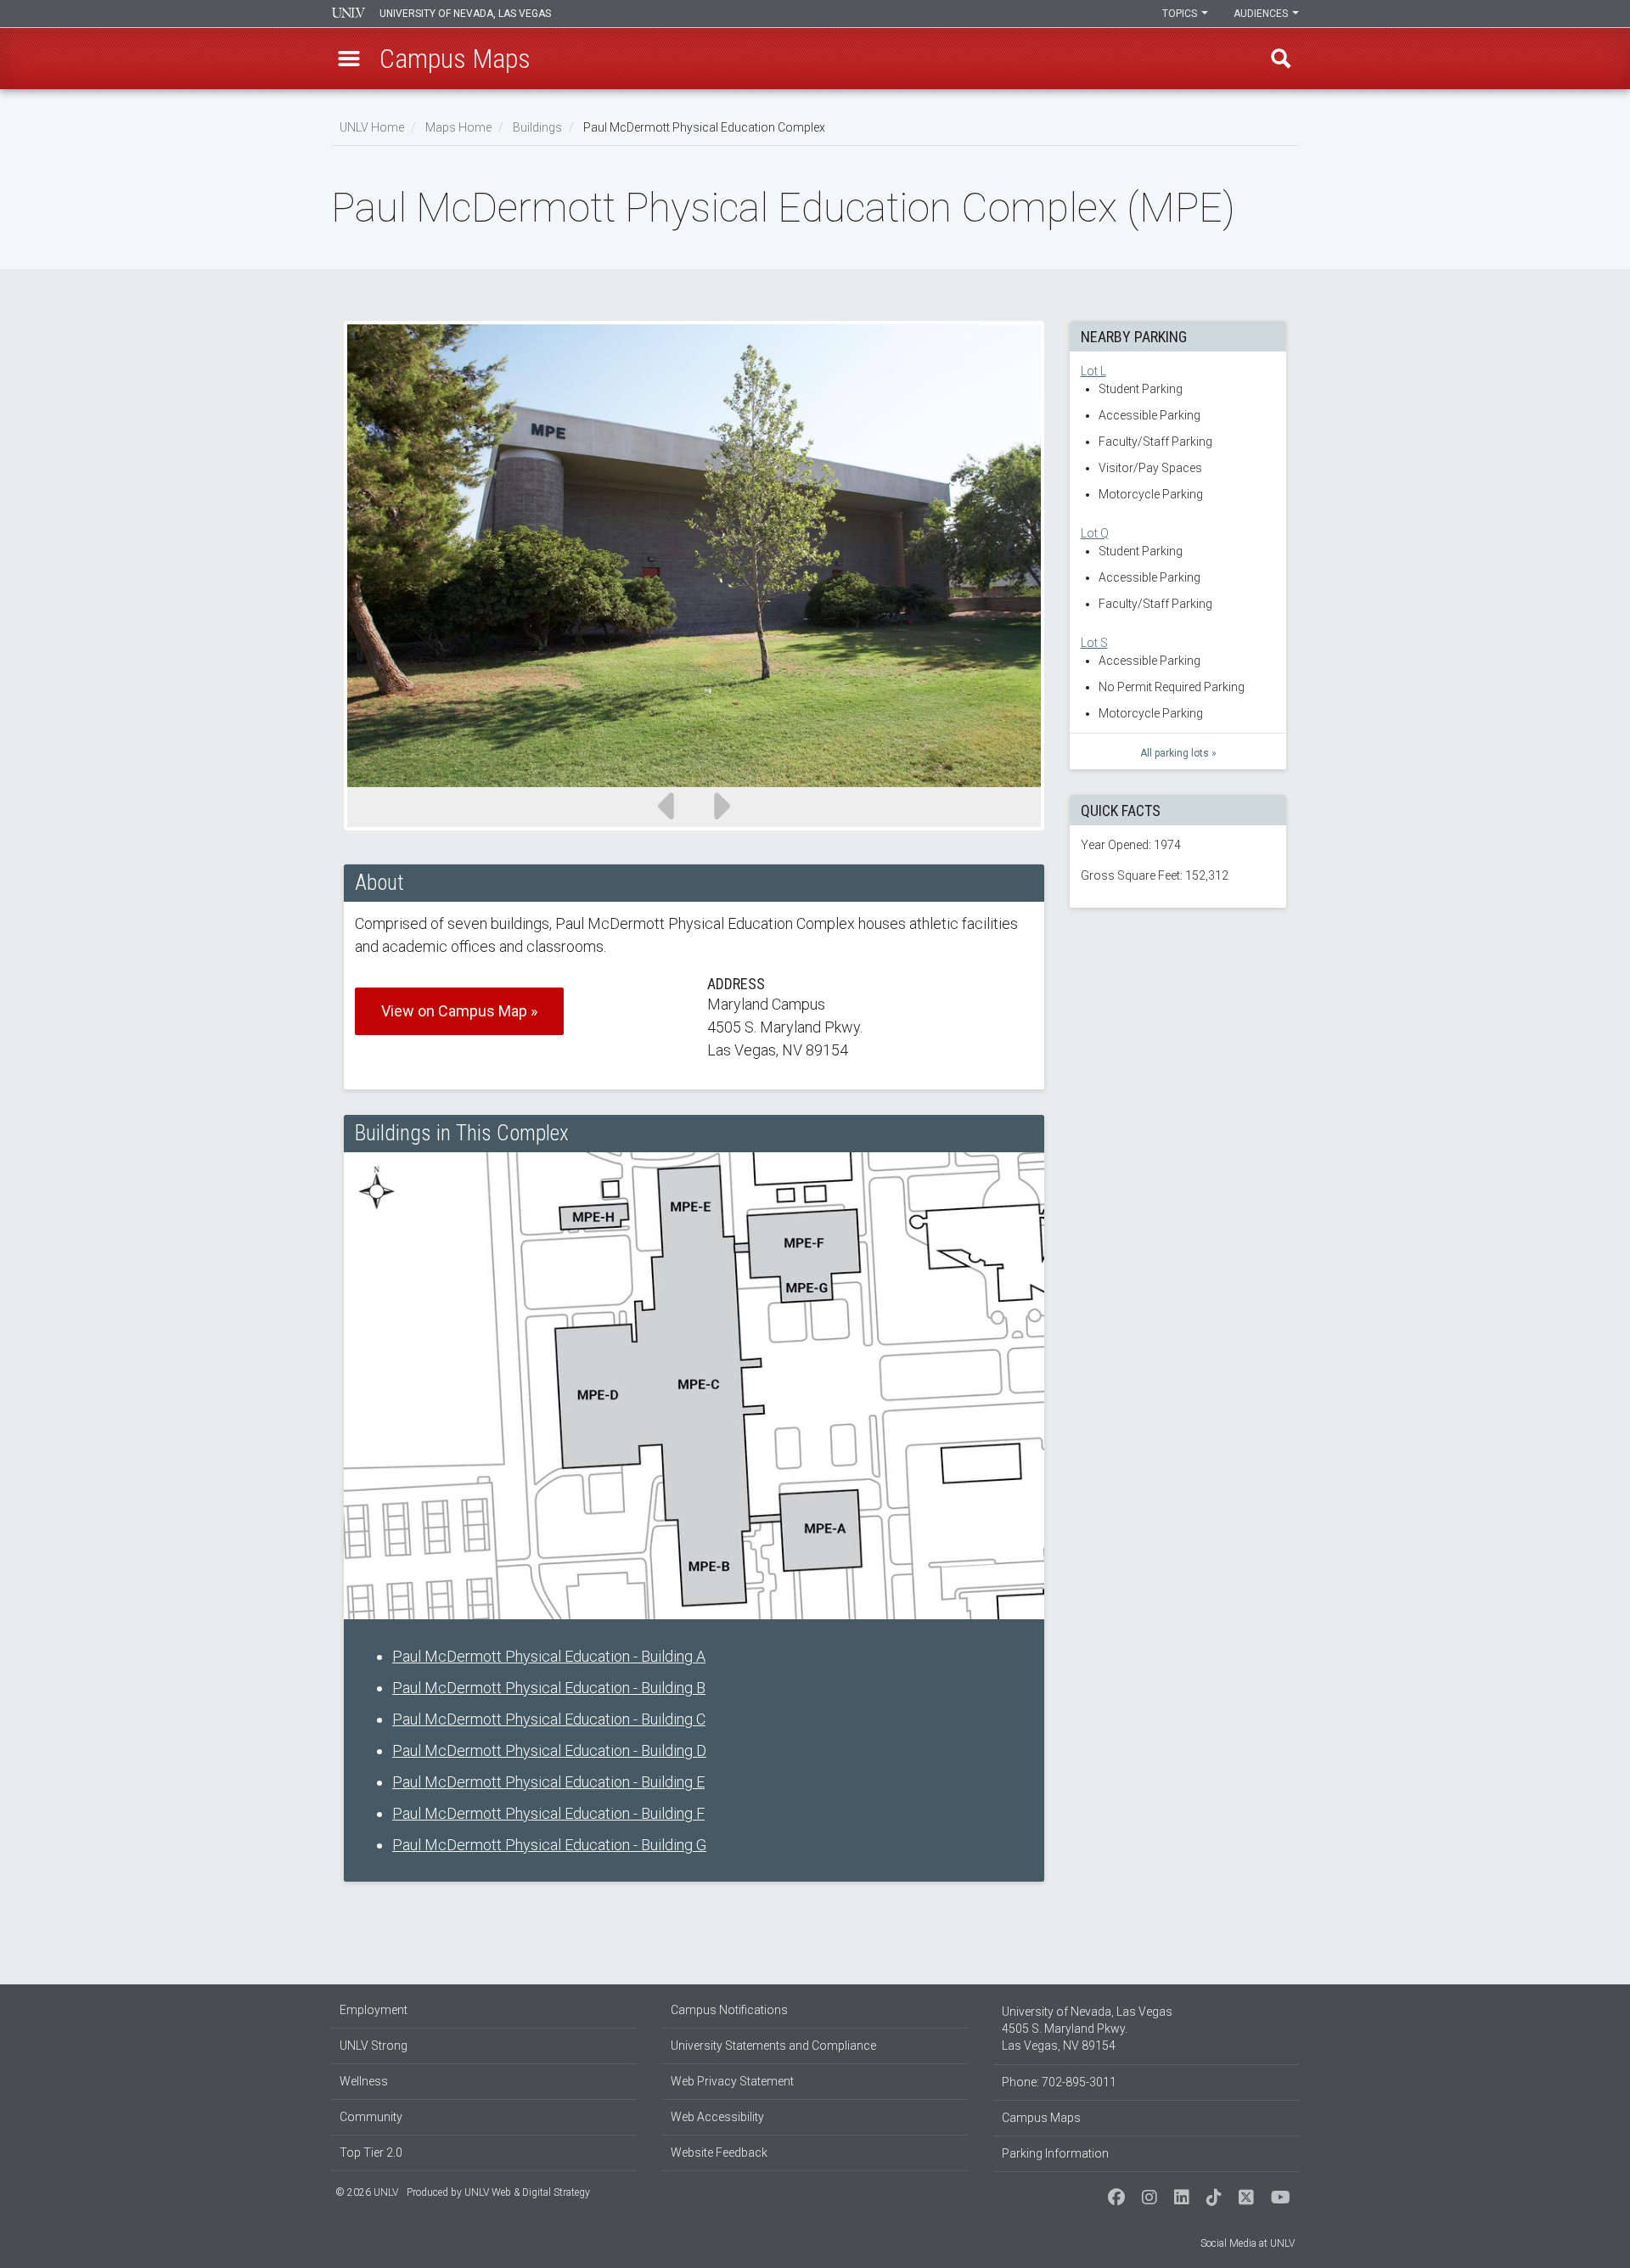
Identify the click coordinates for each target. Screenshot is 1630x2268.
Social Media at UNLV (1248, 2243)
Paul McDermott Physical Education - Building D (549, 1750)
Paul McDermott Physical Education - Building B (549, 1688)
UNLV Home (372, 127)
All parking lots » (1178, 753)
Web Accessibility (717, 2117)
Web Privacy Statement (732, 2081)
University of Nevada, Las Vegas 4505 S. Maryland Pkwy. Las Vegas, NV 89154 (1087, 2029)
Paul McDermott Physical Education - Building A (549, 1656)
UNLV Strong (374, 2046)
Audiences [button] (1262, 14)
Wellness (364, 2081)
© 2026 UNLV (367, 2192)
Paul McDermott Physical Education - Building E (548, 1782)
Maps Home (458, 127)
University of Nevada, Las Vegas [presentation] (465, 14)
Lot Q (1095, 533)
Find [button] (1281, 59)
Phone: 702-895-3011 (1059, 2082)
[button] (349, 59)
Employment (374, 2010)
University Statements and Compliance (773, 2046)
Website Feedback (719, 2153)
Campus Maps (1041, 2118)
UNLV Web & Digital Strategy (527, 2192)
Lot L (1093, 371)
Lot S (1094, 643)
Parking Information (1055, 2153)
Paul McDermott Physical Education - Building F (548, 1813)
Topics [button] (1181, 14)
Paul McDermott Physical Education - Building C (549, 1719)
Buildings (537, 127)
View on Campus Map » (459, 1011)
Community (371, 2117)
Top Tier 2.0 (371, 2153)
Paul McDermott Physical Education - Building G (549, 1845)
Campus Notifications (729, 2010)
